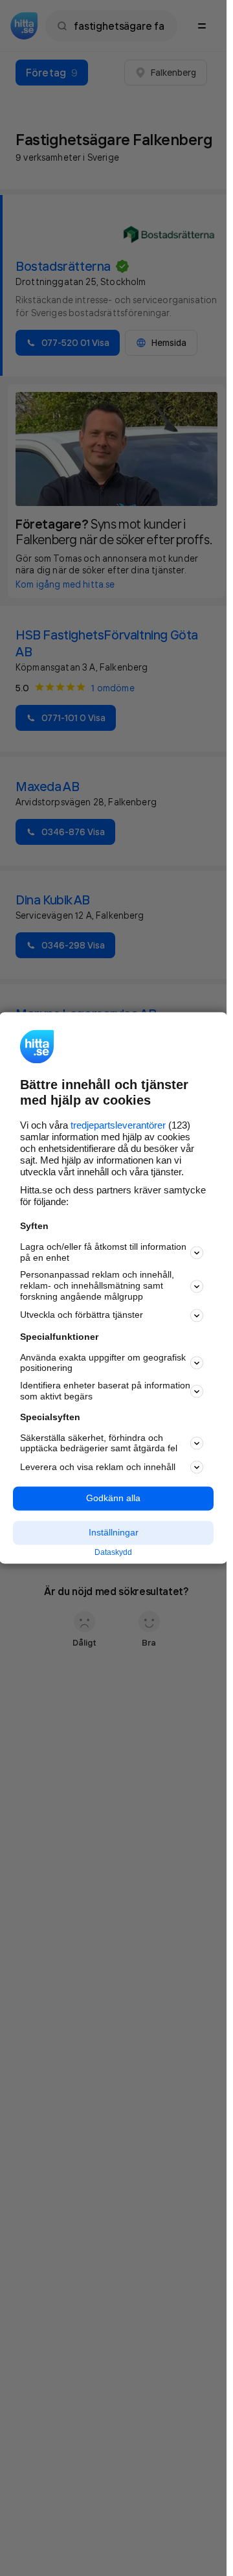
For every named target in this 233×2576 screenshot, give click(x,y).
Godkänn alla (113, 1499)
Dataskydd (113, 1552)
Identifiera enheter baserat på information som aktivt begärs (105, 1391)
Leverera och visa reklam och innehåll (98, 1467)
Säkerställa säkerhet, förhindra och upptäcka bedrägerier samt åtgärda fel (99, 1443)
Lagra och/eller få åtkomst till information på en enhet (103, 1252)
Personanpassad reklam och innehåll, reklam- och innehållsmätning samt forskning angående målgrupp (97, 1286)
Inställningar (114, 1532)
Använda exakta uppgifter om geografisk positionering (103, 1363)
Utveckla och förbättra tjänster (82, 1315)
